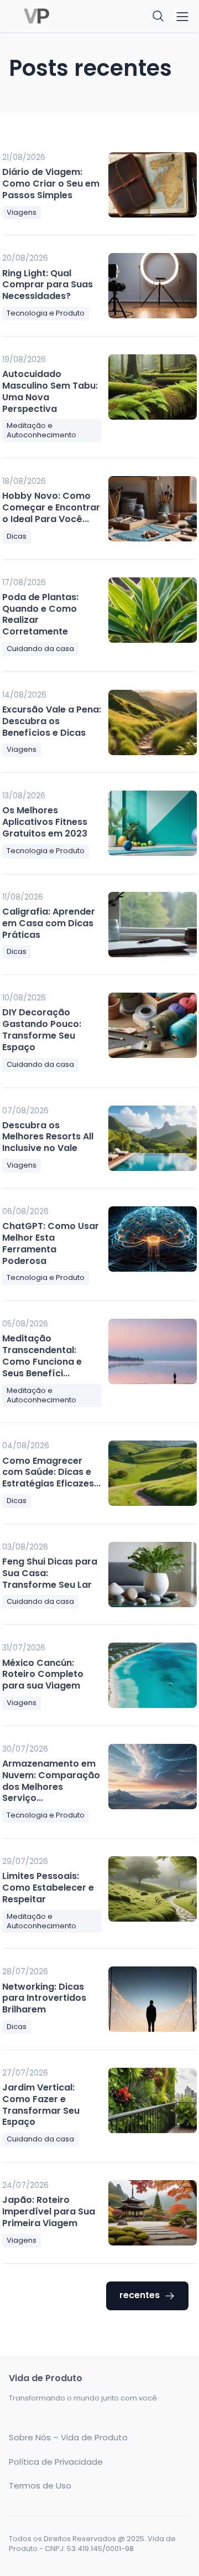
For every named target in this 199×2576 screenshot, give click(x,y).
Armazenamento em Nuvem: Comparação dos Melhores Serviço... (51, 1781)
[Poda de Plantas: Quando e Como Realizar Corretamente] (153, 610)
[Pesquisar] (159, 17)
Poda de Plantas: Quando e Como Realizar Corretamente (40, 614)
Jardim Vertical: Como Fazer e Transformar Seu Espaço (41, 2105)
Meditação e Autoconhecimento (41, 430)
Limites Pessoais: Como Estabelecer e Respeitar (48, 1888)
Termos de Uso (40, 2486)
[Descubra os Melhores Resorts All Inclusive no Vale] (153, 1138)
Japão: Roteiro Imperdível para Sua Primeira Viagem (49, 2211)
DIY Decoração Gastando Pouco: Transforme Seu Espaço (42, 1029)
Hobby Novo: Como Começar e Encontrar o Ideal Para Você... (51, 507)
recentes (140, 2295)
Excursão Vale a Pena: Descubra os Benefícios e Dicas (52, 721)
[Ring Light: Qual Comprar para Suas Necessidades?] (153, 286)
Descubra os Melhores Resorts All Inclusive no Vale (48, 1137)
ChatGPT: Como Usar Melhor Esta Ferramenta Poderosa (51, 1243)
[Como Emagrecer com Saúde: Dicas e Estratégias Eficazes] (153, 1473)
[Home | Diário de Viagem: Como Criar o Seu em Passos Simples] (51, 17)
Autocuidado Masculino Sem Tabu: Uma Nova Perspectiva (50, 391)
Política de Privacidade (56, 2462)
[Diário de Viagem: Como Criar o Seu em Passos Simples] (153, 185)
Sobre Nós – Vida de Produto (68, 2438)
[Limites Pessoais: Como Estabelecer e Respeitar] (153, 1889)
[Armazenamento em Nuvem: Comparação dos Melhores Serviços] (153, 1777)
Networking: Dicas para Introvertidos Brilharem (44, 1998)
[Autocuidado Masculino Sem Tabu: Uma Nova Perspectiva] (153, 387)
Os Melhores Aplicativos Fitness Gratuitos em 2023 (45, 822)
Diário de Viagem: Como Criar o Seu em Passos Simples (51, 184)
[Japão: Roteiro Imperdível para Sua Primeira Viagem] (153, 2213)
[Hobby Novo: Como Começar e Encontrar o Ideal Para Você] (153, 509)
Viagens (22, 212)
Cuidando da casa (40, 649)
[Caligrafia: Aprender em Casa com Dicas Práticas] (153, 925)
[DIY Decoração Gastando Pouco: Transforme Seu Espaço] (153, 1025)
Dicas (17, 536)
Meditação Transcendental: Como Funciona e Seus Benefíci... (42, 1356)
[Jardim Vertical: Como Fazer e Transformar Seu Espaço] (153, 2100)
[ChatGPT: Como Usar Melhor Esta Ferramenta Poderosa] (153, 1239)
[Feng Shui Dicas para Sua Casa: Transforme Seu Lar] (153, 1574)
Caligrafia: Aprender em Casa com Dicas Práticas (49, 923)
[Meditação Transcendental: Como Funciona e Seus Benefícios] (153, 1351)
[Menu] (182, 17)
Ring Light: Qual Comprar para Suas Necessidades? (48, 285)
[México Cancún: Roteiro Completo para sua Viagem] (153, 1675)
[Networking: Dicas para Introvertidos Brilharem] (153, 1999)
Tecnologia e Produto (46, 313)
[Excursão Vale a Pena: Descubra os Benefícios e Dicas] (153, 722)
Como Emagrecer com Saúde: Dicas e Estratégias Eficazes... (51, 1472)
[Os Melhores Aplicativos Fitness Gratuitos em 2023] (153, 823)
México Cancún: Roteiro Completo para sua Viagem (43, 1674)
